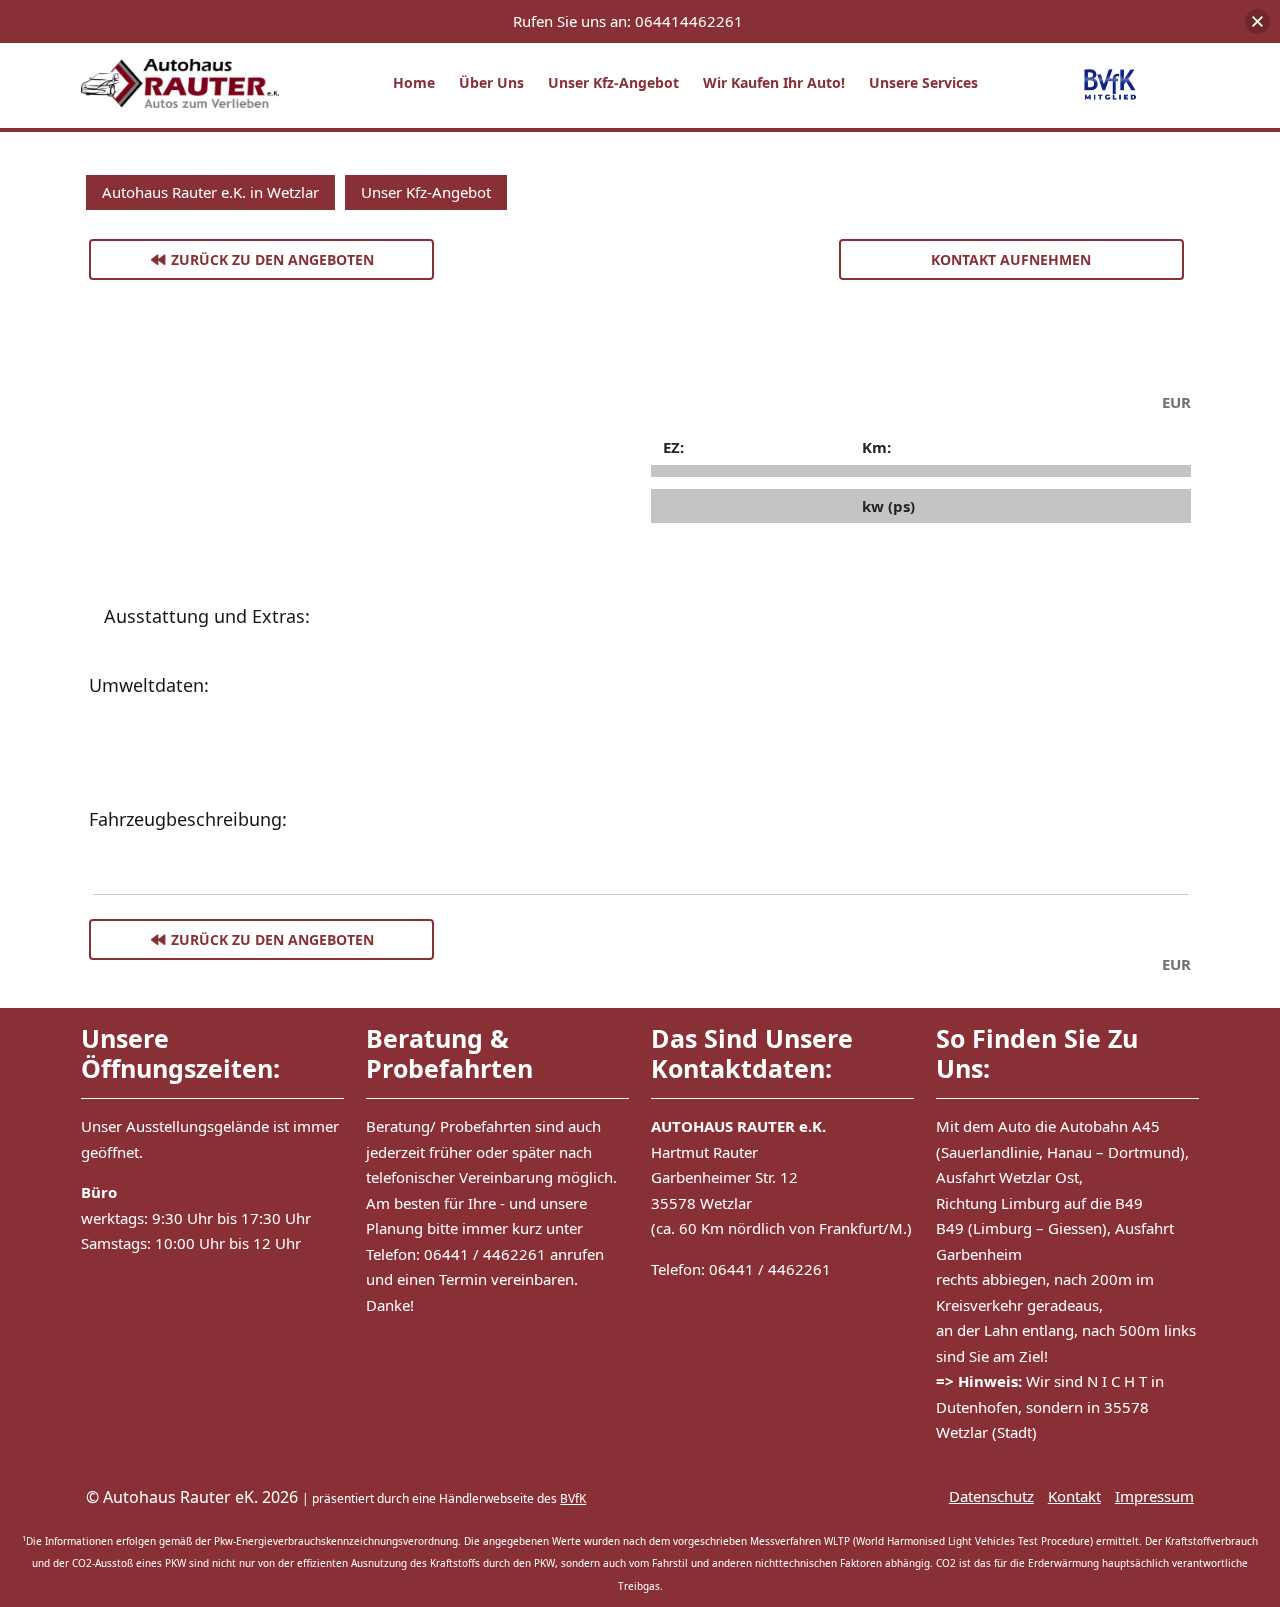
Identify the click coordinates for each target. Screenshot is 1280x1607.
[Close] (1257, 21)
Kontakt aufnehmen (1011, 259)
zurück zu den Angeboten (270, 259)
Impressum (1154, 1496)
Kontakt (1074, 1496)
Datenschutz (991, 1496)
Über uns (491, 82)
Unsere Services (923, 82)
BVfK (573, 1498)
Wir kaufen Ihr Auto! (774, 82)
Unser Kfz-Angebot (613, 82)
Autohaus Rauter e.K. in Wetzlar (210, 192)
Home (414, 82)
